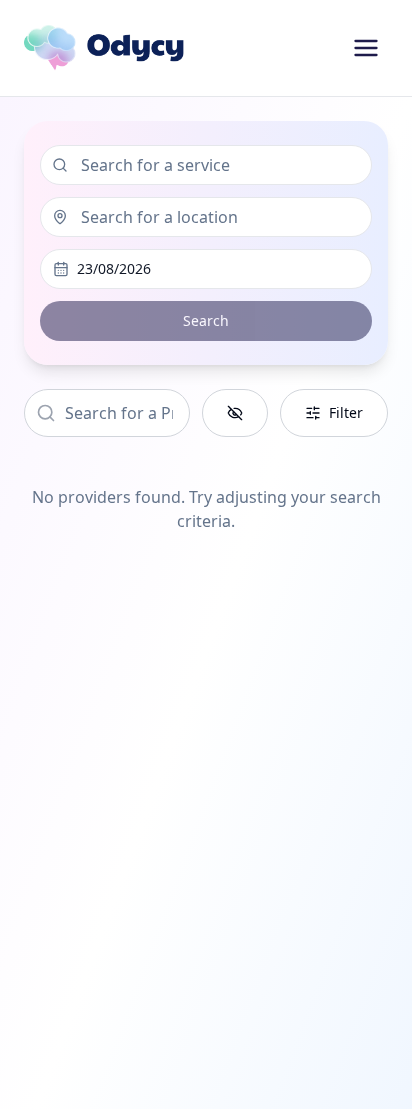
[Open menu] (366, 48)
